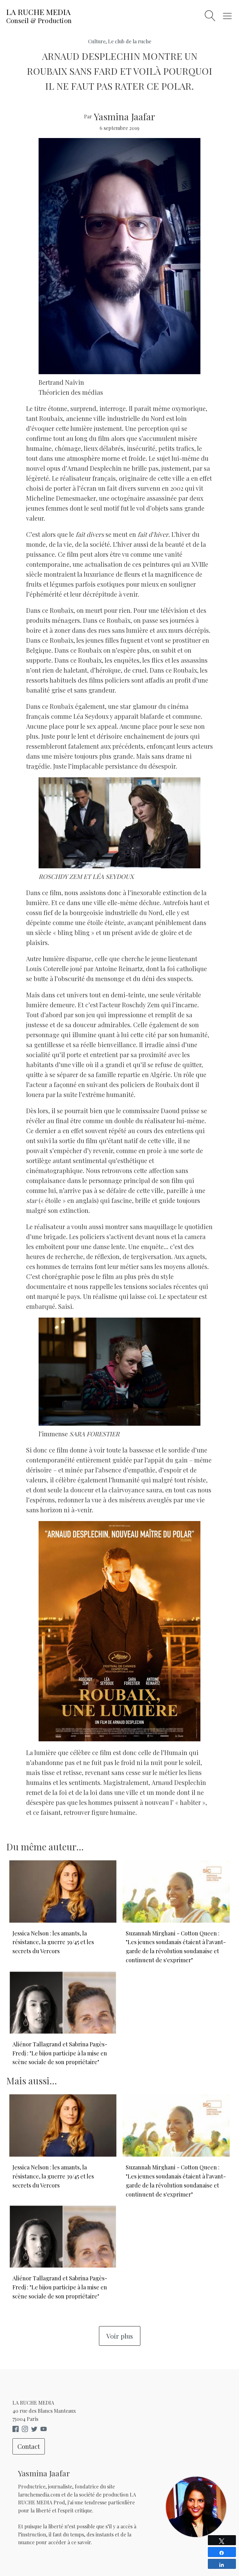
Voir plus (120, 2336)
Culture (97, 41)
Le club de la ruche (130, 41)
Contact (29, 2446)
